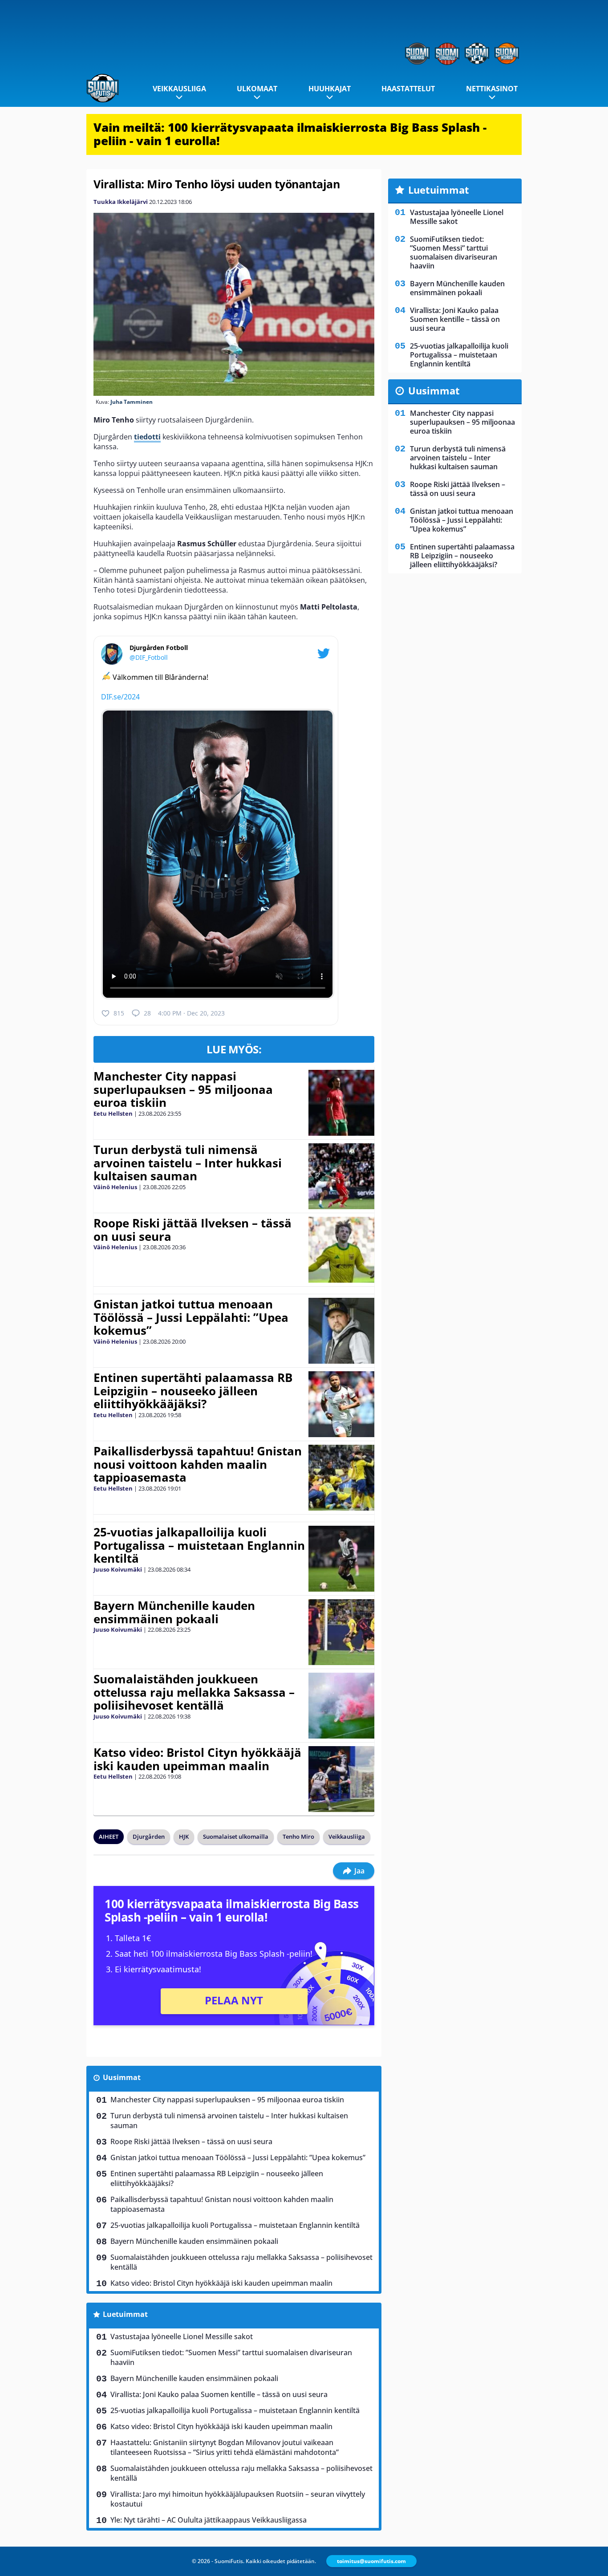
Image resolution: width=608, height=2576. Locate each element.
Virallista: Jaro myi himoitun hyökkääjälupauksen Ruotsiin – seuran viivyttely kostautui (238, 2499)
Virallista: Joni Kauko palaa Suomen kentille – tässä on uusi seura (219, 2394)
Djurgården (149, 1837)
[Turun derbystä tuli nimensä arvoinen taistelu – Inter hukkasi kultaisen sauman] (341, 1176)
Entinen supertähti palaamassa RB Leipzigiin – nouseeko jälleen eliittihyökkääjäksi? (193, 1391)
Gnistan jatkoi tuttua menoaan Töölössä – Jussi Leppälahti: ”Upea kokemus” (191, 1317)
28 (147, 1013)
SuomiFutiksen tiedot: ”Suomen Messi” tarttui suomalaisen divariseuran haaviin (231, 2357)
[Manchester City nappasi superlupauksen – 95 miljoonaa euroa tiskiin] (341, 1103)
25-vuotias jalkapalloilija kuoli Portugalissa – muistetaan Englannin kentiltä (199, 1545)
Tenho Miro (298, 1837)
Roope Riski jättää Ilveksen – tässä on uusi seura (193, 1230)
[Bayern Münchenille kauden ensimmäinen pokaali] (341, 1632)
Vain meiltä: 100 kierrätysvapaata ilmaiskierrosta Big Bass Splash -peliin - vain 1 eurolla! (290, 134)
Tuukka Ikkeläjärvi (121, 202)
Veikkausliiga (179, 89)
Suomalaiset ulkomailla (236, 1837)
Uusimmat (122, 2077)
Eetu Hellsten (113, 1113)
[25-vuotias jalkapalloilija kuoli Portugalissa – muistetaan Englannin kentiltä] (341, 1559)
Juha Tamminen (132, 402)
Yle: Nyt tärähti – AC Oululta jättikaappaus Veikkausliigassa (209, 2520)
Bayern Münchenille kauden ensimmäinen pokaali (174, 1612)
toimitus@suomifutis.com (371, 2561)
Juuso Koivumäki (118, 1569)
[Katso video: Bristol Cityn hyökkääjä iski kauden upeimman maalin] (341, 1779)
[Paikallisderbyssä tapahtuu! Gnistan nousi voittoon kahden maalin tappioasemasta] (341, 1478)
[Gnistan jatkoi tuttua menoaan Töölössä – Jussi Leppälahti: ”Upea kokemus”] (341, 1331)
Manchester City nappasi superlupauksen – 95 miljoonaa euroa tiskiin (183, 1089)
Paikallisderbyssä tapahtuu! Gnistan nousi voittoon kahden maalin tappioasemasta (198, 1464)
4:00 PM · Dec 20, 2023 (191, 1013)
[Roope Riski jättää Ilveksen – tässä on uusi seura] (341, 1250)
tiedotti (147, 437)
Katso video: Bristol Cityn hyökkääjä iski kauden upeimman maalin (197, 1759)
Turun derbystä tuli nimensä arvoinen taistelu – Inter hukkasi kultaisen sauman (188, 1163)
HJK (184, 1837)
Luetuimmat (125, 2314)
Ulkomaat (257, 89)
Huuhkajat (330, 89)
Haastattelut (408, 89)
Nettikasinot (492, 89)
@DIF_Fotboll (149, 657)
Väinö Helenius (115, 1187)
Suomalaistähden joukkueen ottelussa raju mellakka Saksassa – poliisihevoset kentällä (194, 1692)
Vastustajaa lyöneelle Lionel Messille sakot (182, 2336)
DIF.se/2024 (120, 697)
